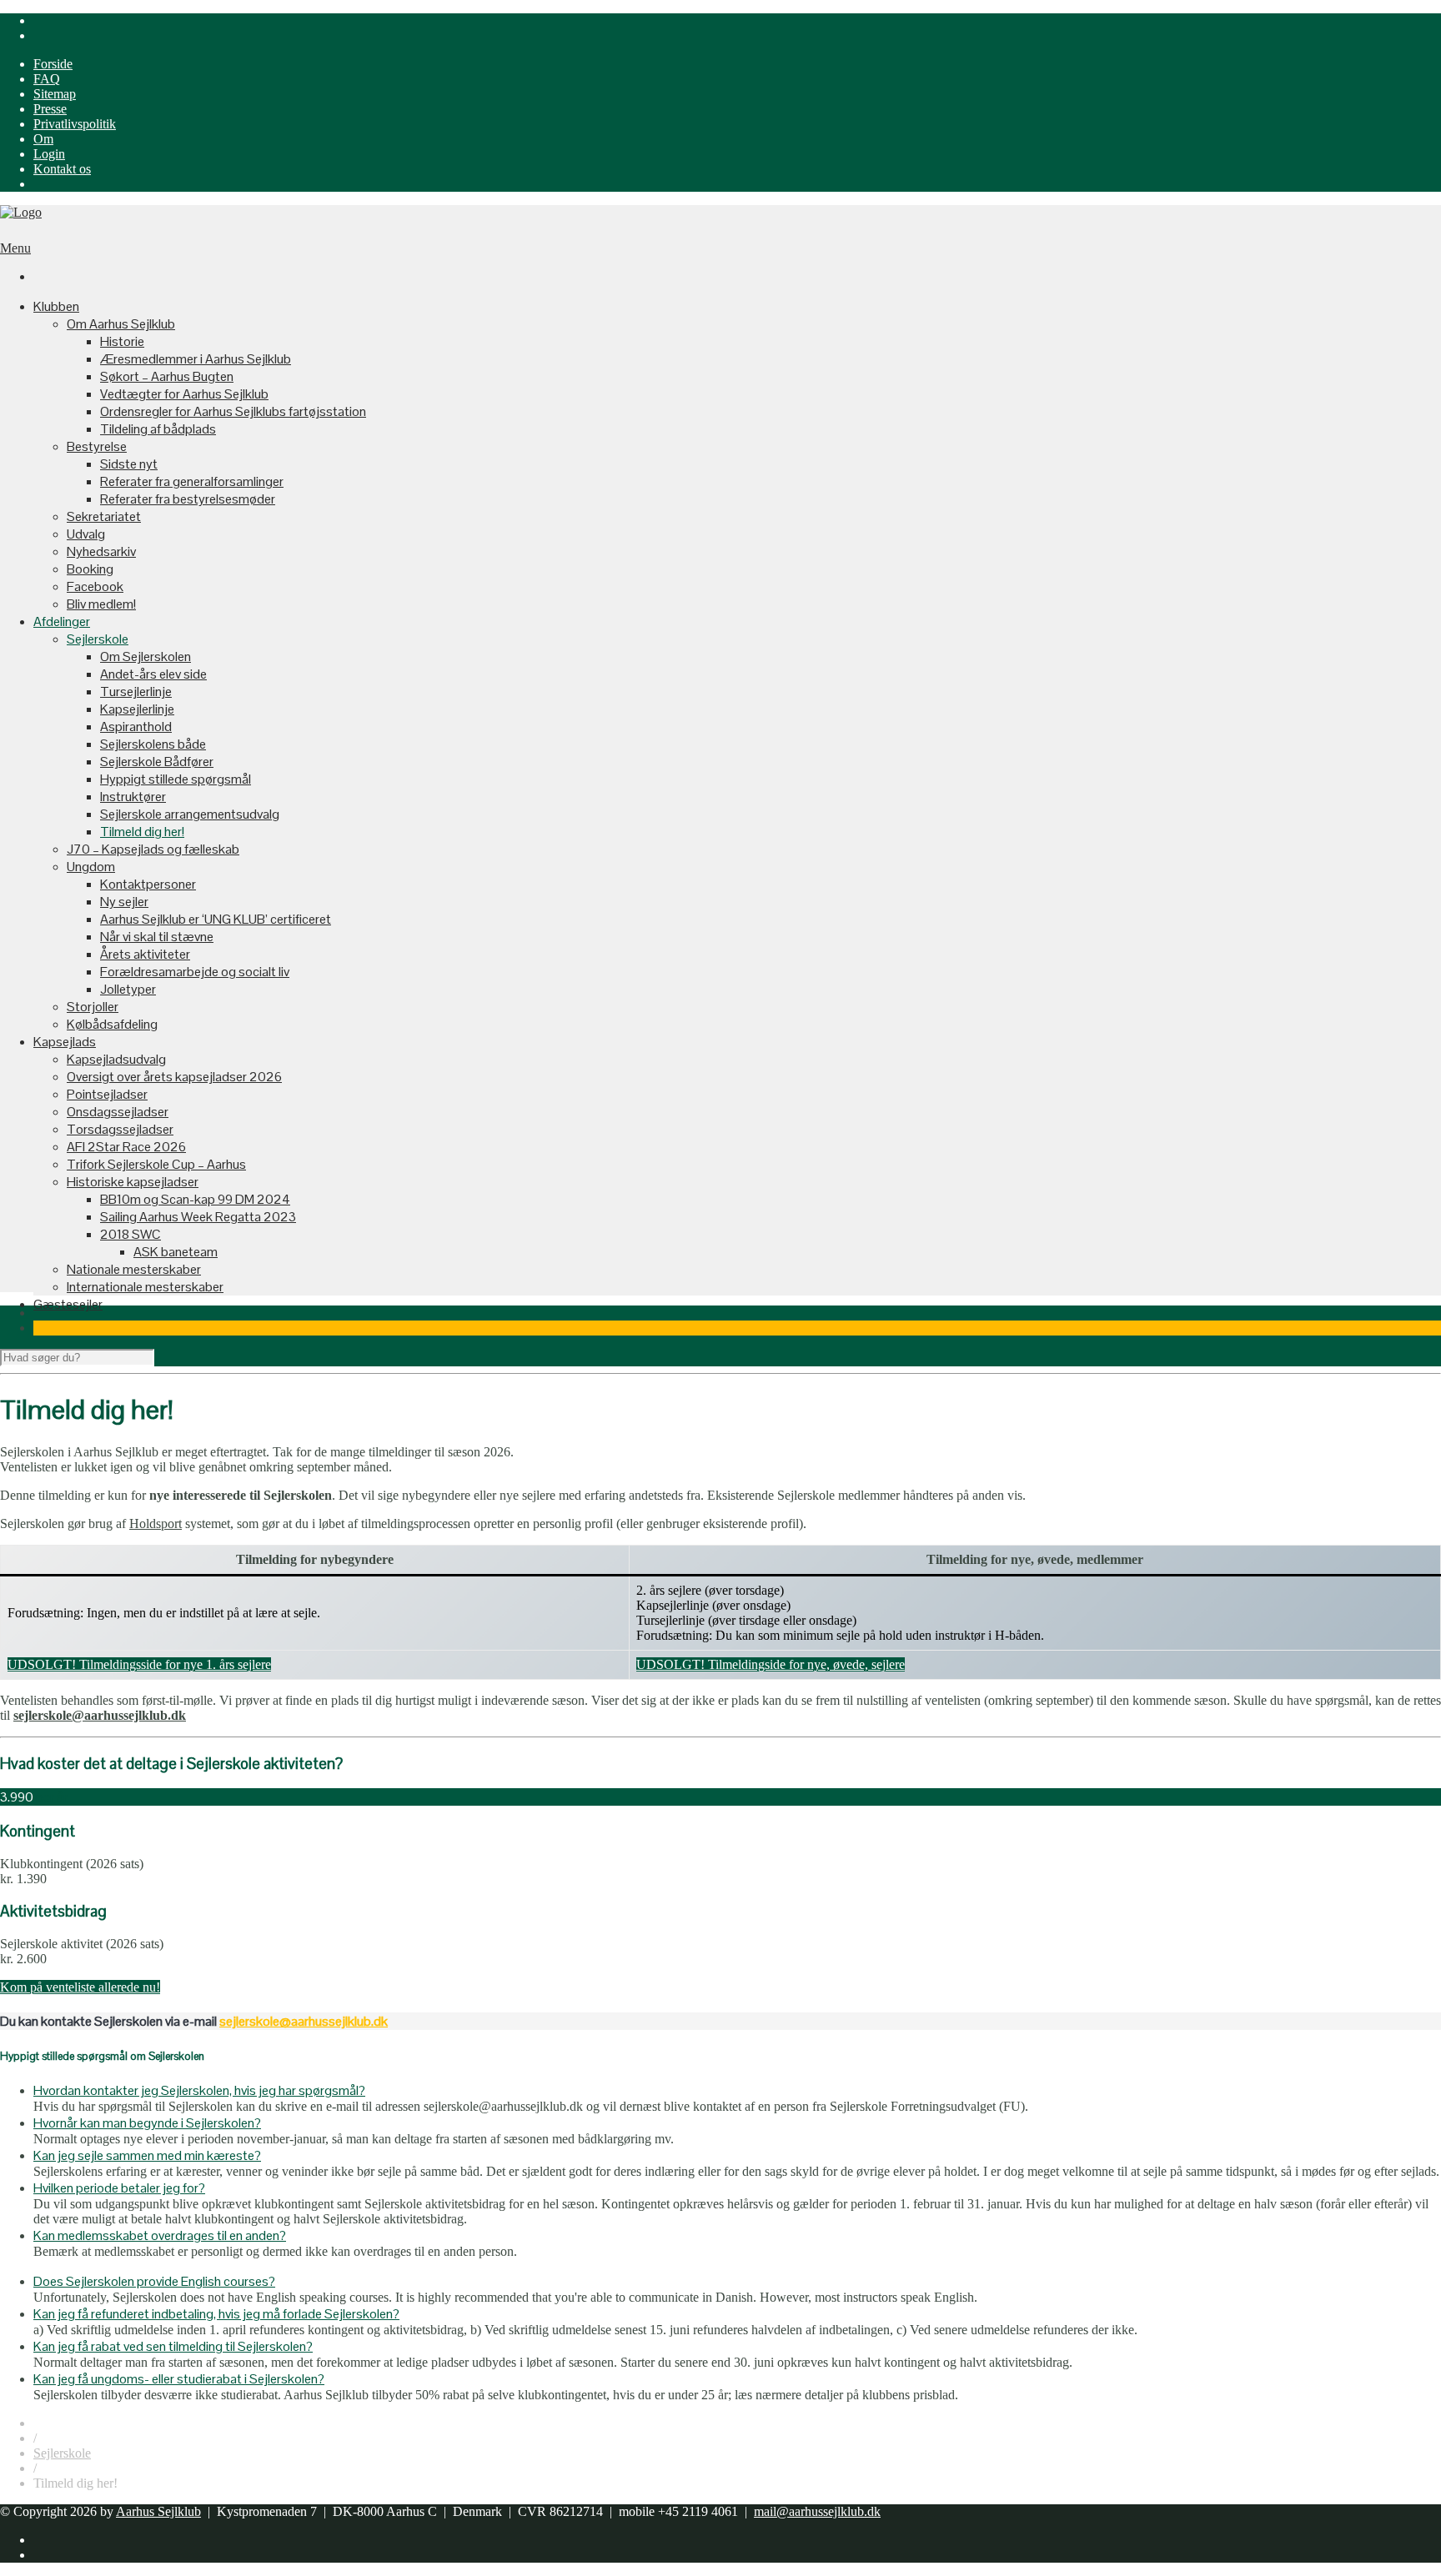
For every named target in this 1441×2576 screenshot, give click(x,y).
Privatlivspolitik (75, 124)
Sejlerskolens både (153, 744)
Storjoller (93, 1007)
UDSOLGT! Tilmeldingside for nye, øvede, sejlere (771, 1664)
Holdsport (156, 1524)
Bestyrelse (97, 446)
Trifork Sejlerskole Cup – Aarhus (156, 1164)
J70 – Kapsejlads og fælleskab (153, 849)
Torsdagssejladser (120, 1129)
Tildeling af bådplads (158, 429)
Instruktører (133, 797)
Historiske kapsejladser (133, 1182)
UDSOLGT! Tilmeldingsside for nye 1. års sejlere (139, 1664)
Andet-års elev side (153, 674)
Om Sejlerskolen (146, 657)
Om (43, 139)
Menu (15, 248)
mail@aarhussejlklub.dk (817, 2511)
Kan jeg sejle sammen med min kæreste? (147, 2155)
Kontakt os (62, 169)
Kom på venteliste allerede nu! (80, 1987)
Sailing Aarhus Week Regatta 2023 (198, 1217)
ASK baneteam (176, 1252)
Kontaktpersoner (148, 884)
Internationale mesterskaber (145, 1287)
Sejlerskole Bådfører (157, 762)
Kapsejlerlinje (137, 709)
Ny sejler (124, 902)
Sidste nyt (129, 464)
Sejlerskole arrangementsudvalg (190, 814)
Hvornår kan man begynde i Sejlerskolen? (147, 2123)
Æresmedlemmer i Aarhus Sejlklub (196, 359)
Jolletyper (128, 989)
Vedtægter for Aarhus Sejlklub (184, 394)
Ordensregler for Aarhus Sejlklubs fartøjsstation (233, 411)
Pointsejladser (107, 1094)
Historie (122, 341)
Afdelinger (62, 621)
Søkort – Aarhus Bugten (167, 376)
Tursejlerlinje (136, 692)
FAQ (47, 79)
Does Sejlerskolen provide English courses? (154, 2281)
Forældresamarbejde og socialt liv (195, 972)
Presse (50, 109)
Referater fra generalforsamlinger (192, 481)
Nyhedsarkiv (101, 551)
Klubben (56, 306)
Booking (90, 569)
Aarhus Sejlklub (158, 2511)
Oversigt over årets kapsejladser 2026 (174, 1077)
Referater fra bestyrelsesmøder (188, 499)
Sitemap (55, 94)
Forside (53, 64)
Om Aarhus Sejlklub (121, 324)
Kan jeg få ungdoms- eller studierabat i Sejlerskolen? (179, 2379)
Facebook (95, 586)
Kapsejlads (65, 1042)
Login (49, 154)
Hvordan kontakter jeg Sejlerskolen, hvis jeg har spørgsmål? (199, 2090)
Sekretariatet (104, 516)
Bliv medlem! (101, 604)
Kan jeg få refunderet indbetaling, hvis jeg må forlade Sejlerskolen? (216, 2314)
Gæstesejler (68, 1304)
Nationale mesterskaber (134, 1269)
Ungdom (91, 867)
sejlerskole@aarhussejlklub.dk (304, 2021)
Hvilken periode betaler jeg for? (119, 2188)
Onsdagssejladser (118, 1112)
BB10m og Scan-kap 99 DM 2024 (195, 1199)
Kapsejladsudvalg (116, 1059)
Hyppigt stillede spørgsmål (176, 779)
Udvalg (86, 534)
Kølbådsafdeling (112, 1024)
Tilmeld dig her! (142, 832)
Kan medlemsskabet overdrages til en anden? (160, 2235)
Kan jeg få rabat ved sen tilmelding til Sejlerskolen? (173, 2346)
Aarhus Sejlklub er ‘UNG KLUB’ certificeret (216, 919)
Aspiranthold (136, 727)
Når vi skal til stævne (157, 937)
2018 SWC (131, 1234)
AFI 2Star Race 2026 (126, 1147)
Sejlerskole (98, 639)
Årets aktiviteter (145, 954)
